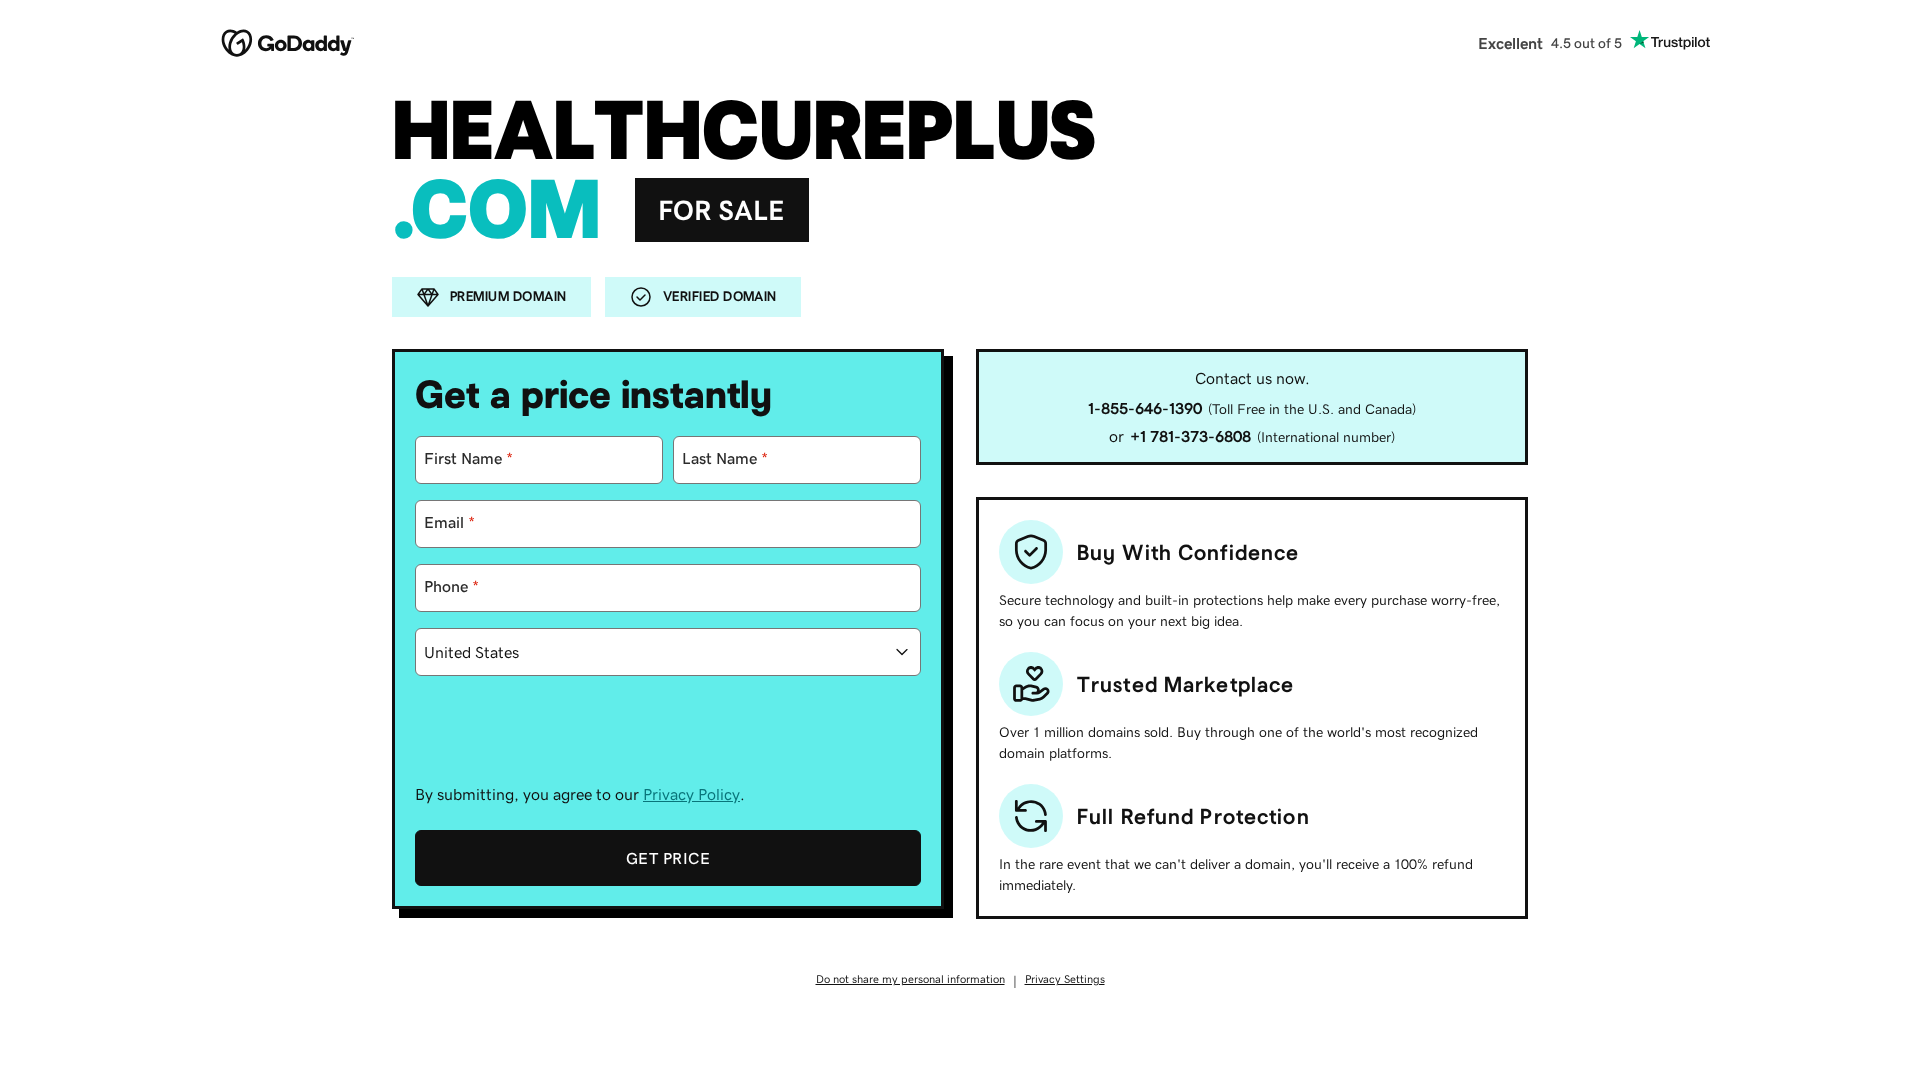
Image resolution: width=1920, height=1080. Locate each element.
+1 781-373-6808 (1190, 436)
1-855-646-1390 (1145, 408)
